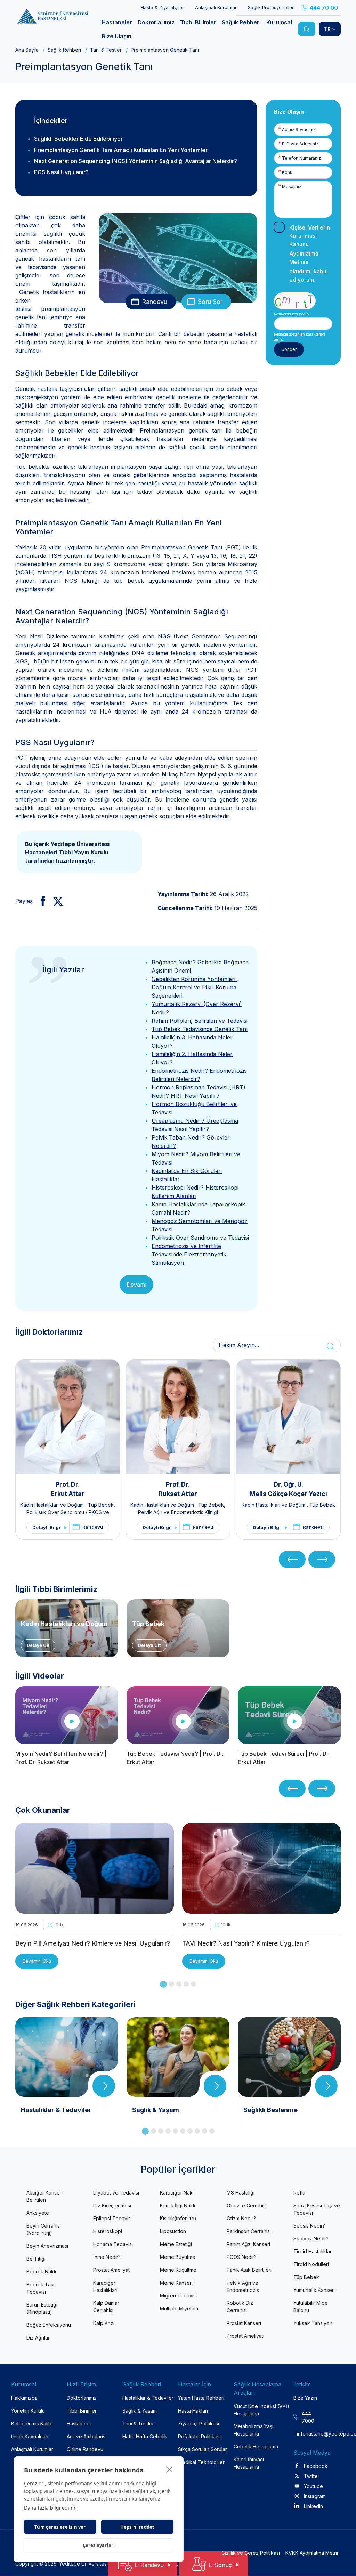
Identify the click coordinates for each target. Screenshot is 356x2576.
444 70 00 (324, 8)
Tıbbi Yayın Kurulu (84, 852)
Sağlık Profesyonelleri (271, 7)
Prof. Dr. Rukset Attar (178, 1489)
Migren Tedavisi (178, 2296)
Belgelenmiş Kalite (32, 2424)
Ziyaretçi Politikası (199, 2424)
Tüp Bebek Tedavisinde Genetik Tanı (200, 1029)
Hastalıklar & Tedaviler (148, 2398)
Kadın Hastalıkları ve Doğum (53, 1505)
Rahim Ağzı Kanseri (248, 2244)
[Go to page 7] (190, 2131)
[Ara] (307, 29)
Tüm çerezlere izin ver (60, 2527)
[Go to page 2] (172, 1984)
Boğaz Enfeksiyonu (49, 2325)
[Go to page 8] (197, 2131)
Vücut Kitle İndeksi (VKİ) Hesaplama (261, 2410)
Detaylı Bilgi (46, 1527)
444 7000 (308, 2417)
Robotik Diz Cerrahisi (240, 2307)
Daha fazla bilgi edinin (50, 2508)
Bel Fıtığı (36, 2259)
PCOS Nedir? (242, 2257)
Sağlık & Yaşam (140, 2411)
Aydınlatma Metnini (304, 258)
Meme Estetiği (176, 2244)
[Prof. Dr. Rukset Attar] (178, 1417)
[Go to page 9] (205, 2131)
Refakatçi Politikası (199, 2436)
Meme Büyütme (178, 2257)
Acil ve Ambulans (86, 2436)
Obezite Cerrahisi (247, 2205)
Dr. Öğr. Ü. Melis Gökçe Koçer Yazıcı (288, 1489)
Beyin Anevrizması (47, 2246)
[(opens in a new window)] (40, 901)
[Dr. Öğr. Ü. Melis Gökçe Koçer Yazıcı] (288, 1417)
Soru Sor (210, 302)
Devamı (136, 1285)
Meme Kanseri (176, 2283)
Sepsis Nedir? (309, 2226)
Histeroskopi (108, 2231)
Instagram (315, 2496)
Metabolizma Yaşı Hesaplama (253, 2430)
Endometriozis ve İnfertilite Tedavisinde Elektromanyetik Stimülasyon (189, 1254)
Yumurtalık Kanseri (314, 2290)
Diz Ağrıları (39, 2338)
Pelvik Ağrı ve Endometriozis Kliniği (178, 1512)
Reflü (299, 2193)
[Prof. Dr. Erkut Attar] (68, 1417)
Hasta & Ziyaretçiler (162, 7)
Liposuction (173, 2231)
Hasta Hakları (193, 2411)
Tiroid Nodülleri (311, 2264)
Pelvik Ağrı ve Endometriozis (243, 2286)
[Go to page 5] (193, 1984)
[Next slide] (322, 1559)
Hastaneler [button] (117, 22)
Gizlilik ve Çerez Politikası (251, 2553)
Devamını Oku (37, 1961)
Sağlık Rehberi (64, 50)
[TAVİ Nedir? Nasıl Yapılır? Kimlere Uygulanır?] (261, 1909)
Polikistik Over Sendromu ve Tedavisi (200, 1238)
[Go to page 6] (183, 2131)
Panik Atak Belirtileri (249, 2270)
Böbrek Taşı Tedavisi (40, 2288)
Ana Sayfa (27, 50)
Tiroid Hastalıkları (313, 2251)
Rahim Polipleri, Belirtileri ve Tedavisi (200, 1021)
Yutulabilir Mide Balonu (311, 2307)
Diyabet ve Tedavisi (116, 2193)
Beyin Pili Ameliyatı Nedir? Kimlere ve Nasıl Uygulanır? (93, 1943)
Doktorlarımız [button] (156, 22)
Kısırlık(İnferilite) (178, 2218)
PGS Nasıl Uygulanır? (61, 172)
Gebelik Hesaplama (256, 2446)
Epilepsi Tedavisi (112, 2218)
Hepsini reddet (137, 2527)
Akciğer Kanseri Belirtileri (44, 2196)
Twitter (312, 2476)
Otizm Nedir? (241, 2218)
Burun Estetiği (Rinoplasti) (42, 2308)
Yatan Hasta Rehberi (201, 2398)
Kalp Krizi (104, 2323)
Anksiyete (38, 2213)
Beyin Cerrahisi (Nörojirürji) (44, 2229)
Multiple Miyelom (179, 2308)
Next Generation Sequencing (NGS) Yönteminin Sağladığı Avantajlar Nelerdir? (136, 161)
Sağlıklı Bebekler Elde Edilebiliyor (78, 139)
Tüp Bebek (101, 1505)
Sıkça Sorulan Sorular (203, 2449)
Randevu (155, 302)
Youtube (313, 2486)
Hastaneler (79, 2424)
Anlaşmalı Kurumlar (216, 7)
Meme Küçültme (178, 2270)
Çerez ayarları (99, 2545)
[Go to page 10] (212, 2131)
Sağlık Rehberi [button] (241, 22)
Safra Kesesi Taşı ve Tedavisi (317, 2209)
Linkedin (313, 2506)
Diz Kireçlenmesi (112, 2205)
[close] (169, 2469)
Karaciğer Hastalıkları (105, 2286)
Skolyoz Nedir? (311, 2239)
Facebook (316, 2466)
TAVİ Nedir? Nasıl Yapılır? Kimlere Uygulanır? (246, 1943)
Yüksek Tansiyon (313, 2323)
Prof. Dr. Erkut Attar (68, 1489)
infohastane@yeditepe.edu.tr (307, 2434)
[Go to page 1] (163, 1984)
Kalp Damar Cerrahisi (106, 2307)
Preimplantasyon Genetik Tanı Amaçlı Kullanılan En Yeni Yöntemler (121, 150)
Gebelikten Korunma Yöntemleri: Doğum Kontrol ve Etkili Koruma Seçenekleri (194, 987)
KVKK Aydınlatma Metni (312, 2553)
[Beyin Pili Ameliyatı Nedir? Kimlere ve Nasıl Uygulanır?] (95, 1909)
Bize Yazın (305, 2398)
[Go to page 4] (186, 1984)
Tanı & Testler (106, 50)
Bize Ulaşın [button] (116, 36)
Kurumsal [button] (279, 22)
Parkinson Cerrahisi (249, 2231)
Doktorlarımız (82, 2398)
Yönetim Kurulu (28, 2411)
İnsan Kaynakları (30, 2436)
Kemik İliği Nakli (177, 2205)
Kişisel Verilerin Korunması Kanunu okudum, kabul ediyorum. (310, 253)
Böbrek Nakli (41, 2272)
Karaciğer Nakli (177, 2193)
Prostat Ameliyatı (112, 2270)
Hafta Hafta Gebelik (145, 2436)
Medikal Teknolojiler (201, 2462)
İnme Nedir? (107, 2257)
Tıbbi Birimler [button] (198, 22)
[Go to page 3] (179, 1984)
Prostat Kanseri (244, 2323)
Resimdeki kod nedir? (292, 314)
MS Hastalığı (241, 2193)
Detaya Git (38, 1645)
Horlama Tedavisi (113, 2244)
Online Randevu (85, 2449)
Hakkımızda (24, 2398)
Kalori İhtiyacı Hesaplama (249, 2463)
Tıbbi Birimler (82, 2411)
